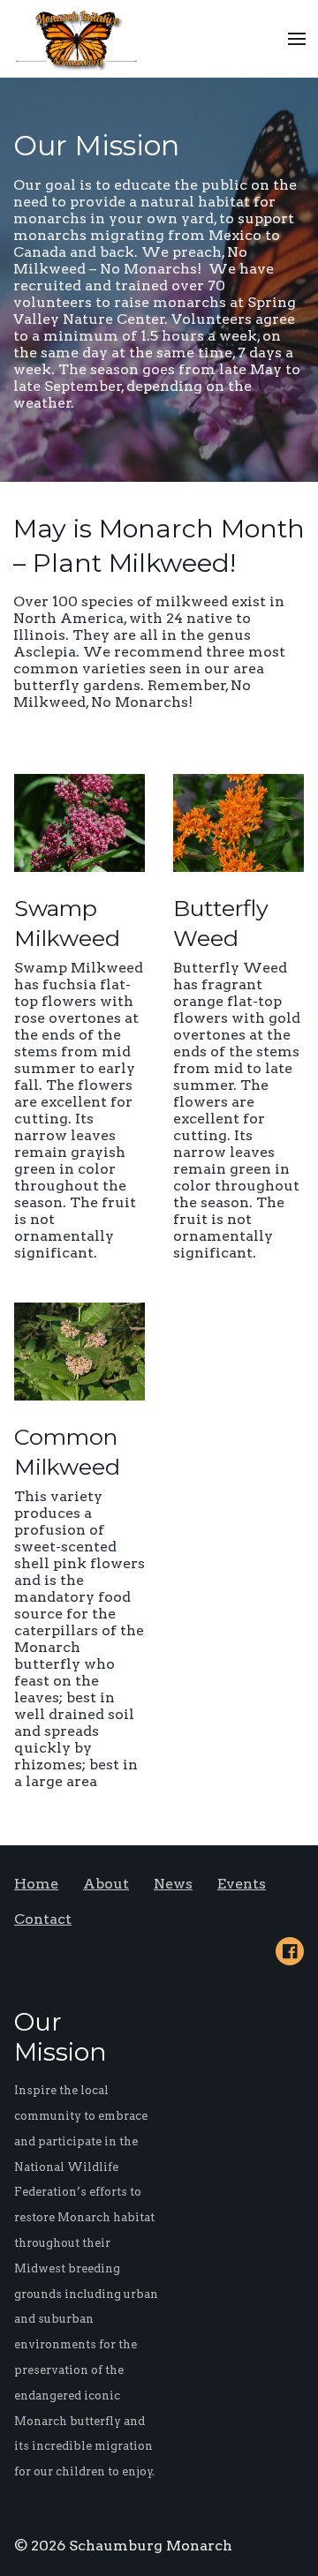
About (106, 1884)
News (173, 1884)
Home (36, 1884)
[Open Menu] (297, 39)
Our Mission (96, 145)
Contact (43, 1919)
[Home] (81, 39)
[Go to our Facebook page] (290, 1951)
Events (242, 1884)
